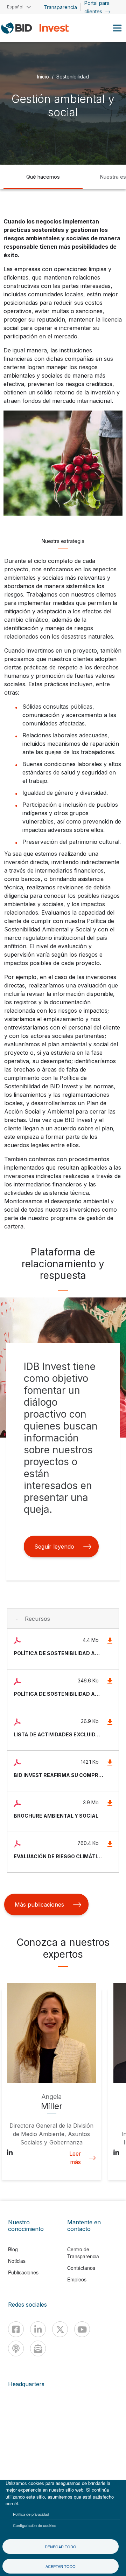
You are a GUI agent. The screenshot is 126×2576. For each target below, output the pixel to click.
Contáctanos (81, 2268)
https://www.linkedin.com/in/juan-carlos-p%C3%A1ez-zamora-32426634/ (116, 2154)
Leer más (75, 2158)
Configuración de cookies (35, 2525)
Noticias (17, 2261)
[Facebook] (16, 2329)
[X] (60, 2329)
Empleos (77, 2279)
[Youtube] (82, 2329)
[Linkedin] (38, 2329)
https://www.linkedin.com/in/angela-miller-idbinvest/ (10, 2154)
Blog (13, 2249)
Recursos (37, 1619)
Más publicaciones (39, 1905)
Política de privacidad (31, 2514)
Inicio (43, 76)
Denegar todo (61, 2547)
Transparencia (60, 7)
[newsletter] (38, 2348)
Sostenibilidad (73, 76)
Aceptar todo (61, 2566)
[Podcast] (16, 2348)
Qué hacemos (43, 177)
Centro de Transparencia (83, 2253)
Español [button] (15, 7)
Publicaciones (23, 2272)
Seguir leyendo (54, 1547)
